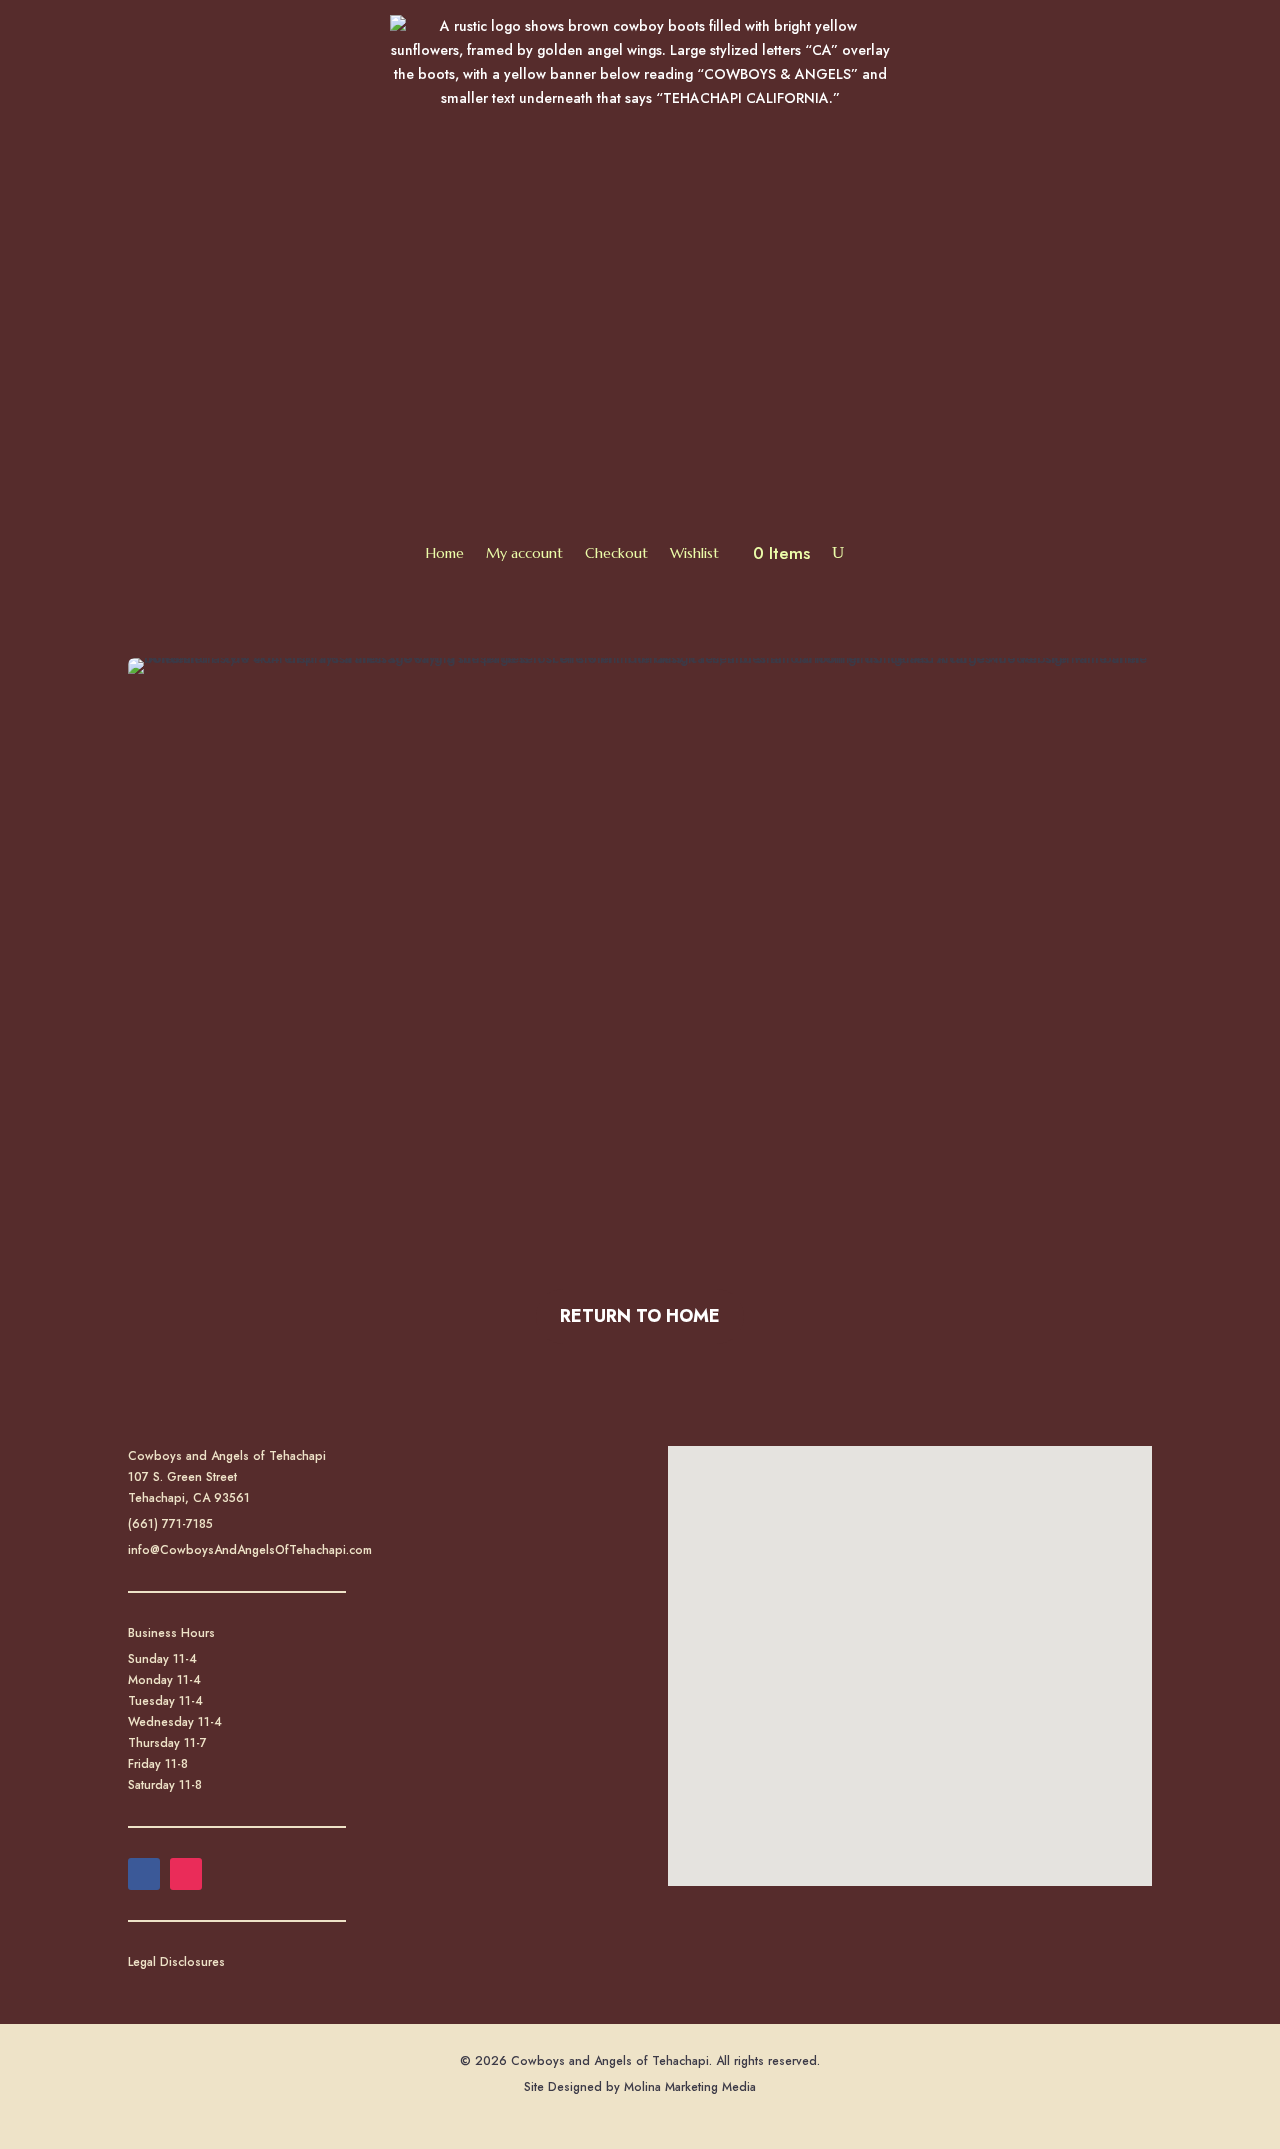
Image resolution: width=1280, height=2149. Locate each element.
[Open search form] (838, 553)
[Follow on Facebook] (144, 1874)
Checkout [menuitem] (616, 553)
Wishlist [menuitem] (694, 553)
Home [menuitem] (445, 553)
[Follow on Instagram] (186, 1874)
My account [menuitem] (524, 553)
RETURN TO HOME (640, 1316)
